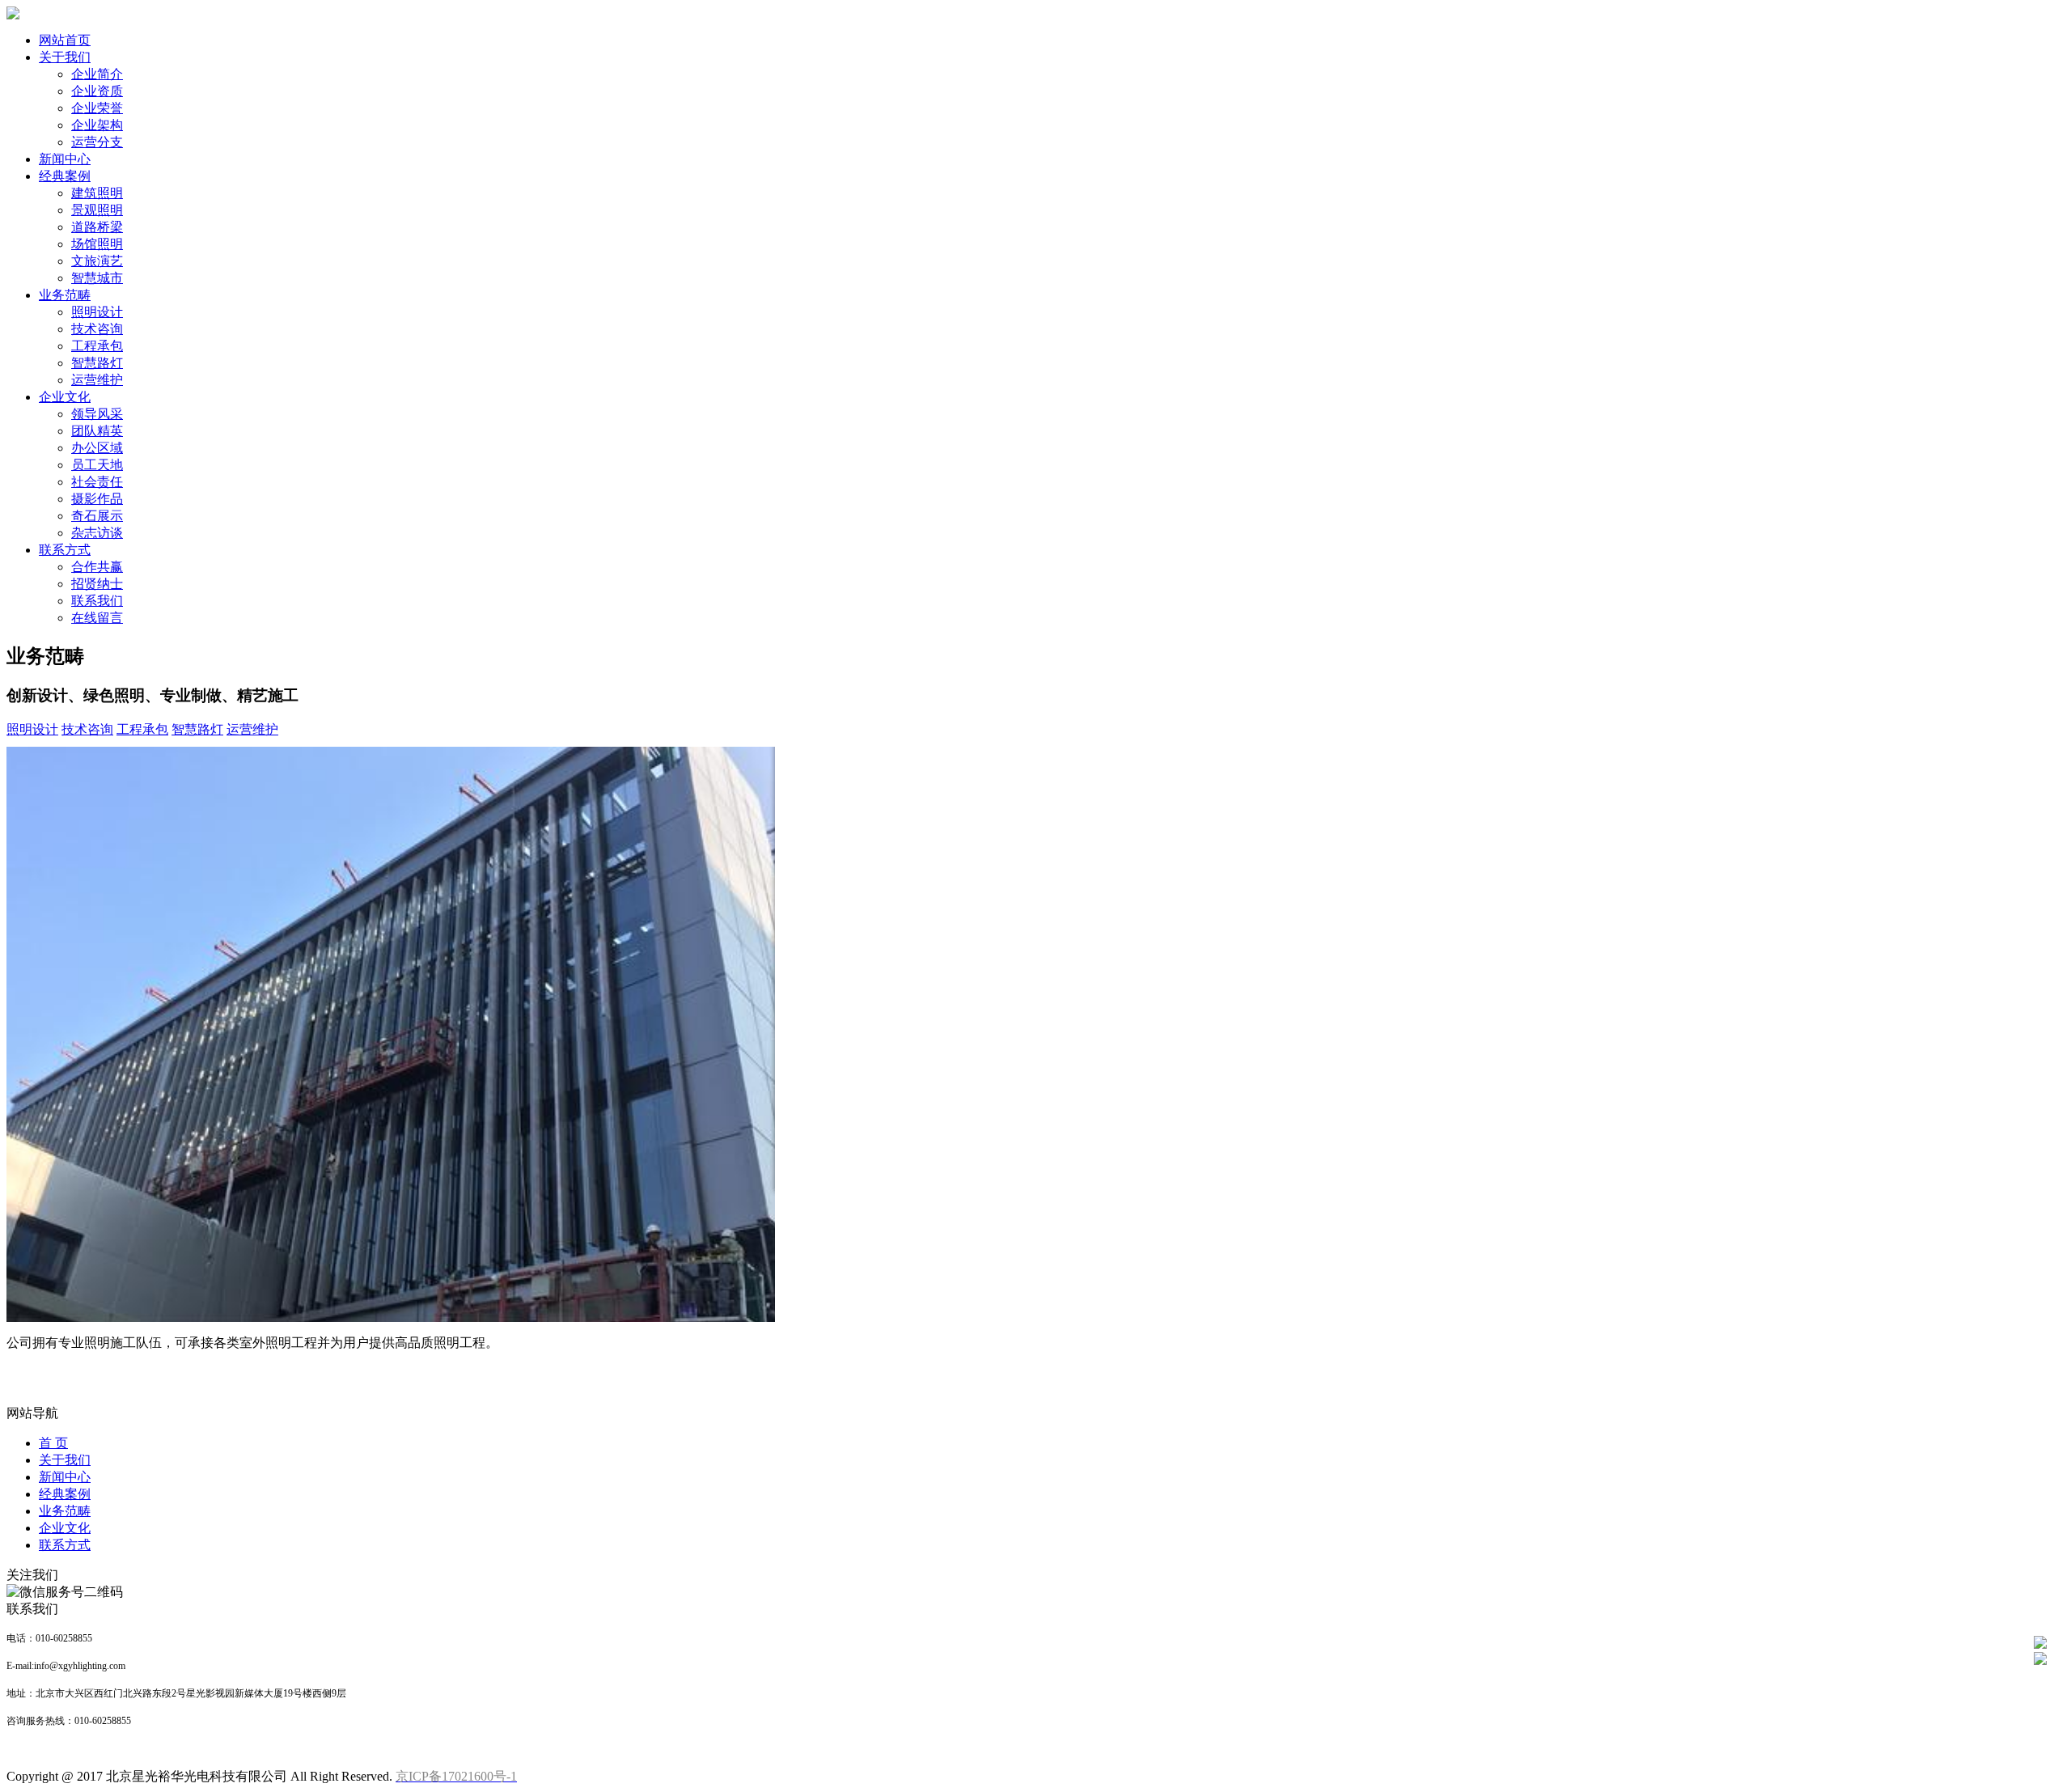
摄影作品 (97, 499)
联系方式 (65, 550)
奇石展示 (97, 516)
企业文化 (65, 397)
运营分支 (97, 142)
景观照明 (97, 210)
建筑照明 (97, 193)
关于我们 (65, 57)
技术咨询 (97, 329)
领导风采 (97, 414)
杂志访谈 (97, 533)
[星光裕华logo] (13, 15)
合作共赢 (97, 567)
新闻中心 (65, 159)
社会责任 (97, 482)
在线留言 (97, 618)
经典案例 (65, 176)
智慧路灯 (97, 363)
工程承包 (97, 346)
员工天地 (97, 465)
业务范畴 (65, 295)
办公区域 (97, 448)
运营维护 (97, 380)
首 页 (53, 1443)
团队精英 (97, 431)
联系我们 (97, 601)
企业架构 (97, 125)
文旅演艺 (97, 261)
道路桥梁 (97, 227)
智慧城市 (97, 278)
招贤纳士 (97, 584)
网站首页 (65, 40)
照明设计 (97, 312)
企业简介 (97, 74)
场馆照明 (97, 244)
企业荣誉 (97, 108)
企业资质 (97, 91)
